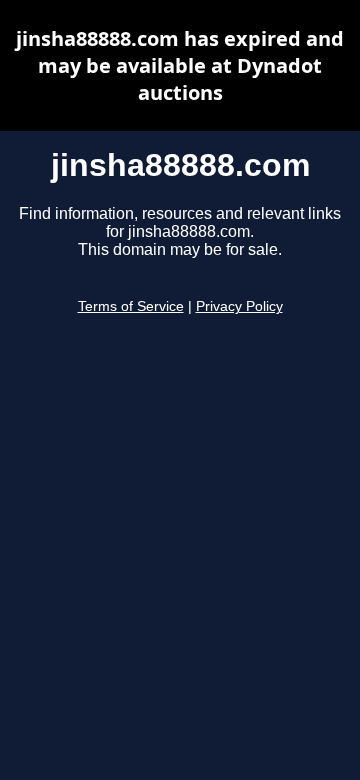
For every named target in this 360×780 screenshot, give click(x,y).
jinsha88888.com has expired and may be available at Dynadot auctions (180, 65)
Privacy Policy (239, 306)
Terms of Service (131, 306)
